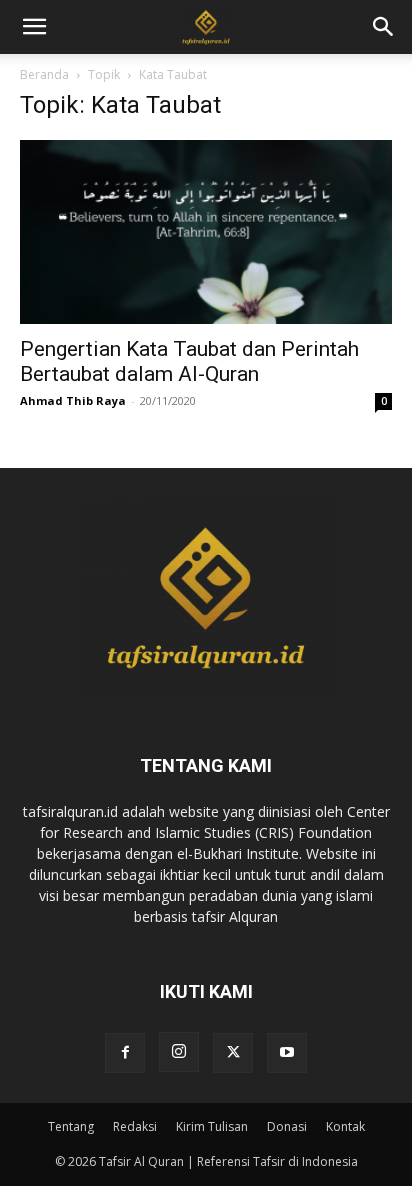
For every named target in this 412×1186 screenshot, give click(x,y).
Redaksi (135, 1126)
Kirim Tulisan (212, 1126)
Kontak (345, 1126)
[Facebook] (125, 1053)
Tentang (71, 1126)
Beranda (44, 74)
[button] (384, 27)
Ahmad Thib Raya (73, 400)
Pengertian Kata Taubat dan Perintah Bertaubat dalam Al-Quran (189, 361)
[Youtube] (287, 1053)
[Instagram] (179, 1052)
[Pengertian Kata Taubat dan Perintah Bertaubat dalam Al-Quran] (206, 232)
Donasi (287, 1126)
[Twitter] (233, 1053)
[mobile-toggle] (34, 27)
